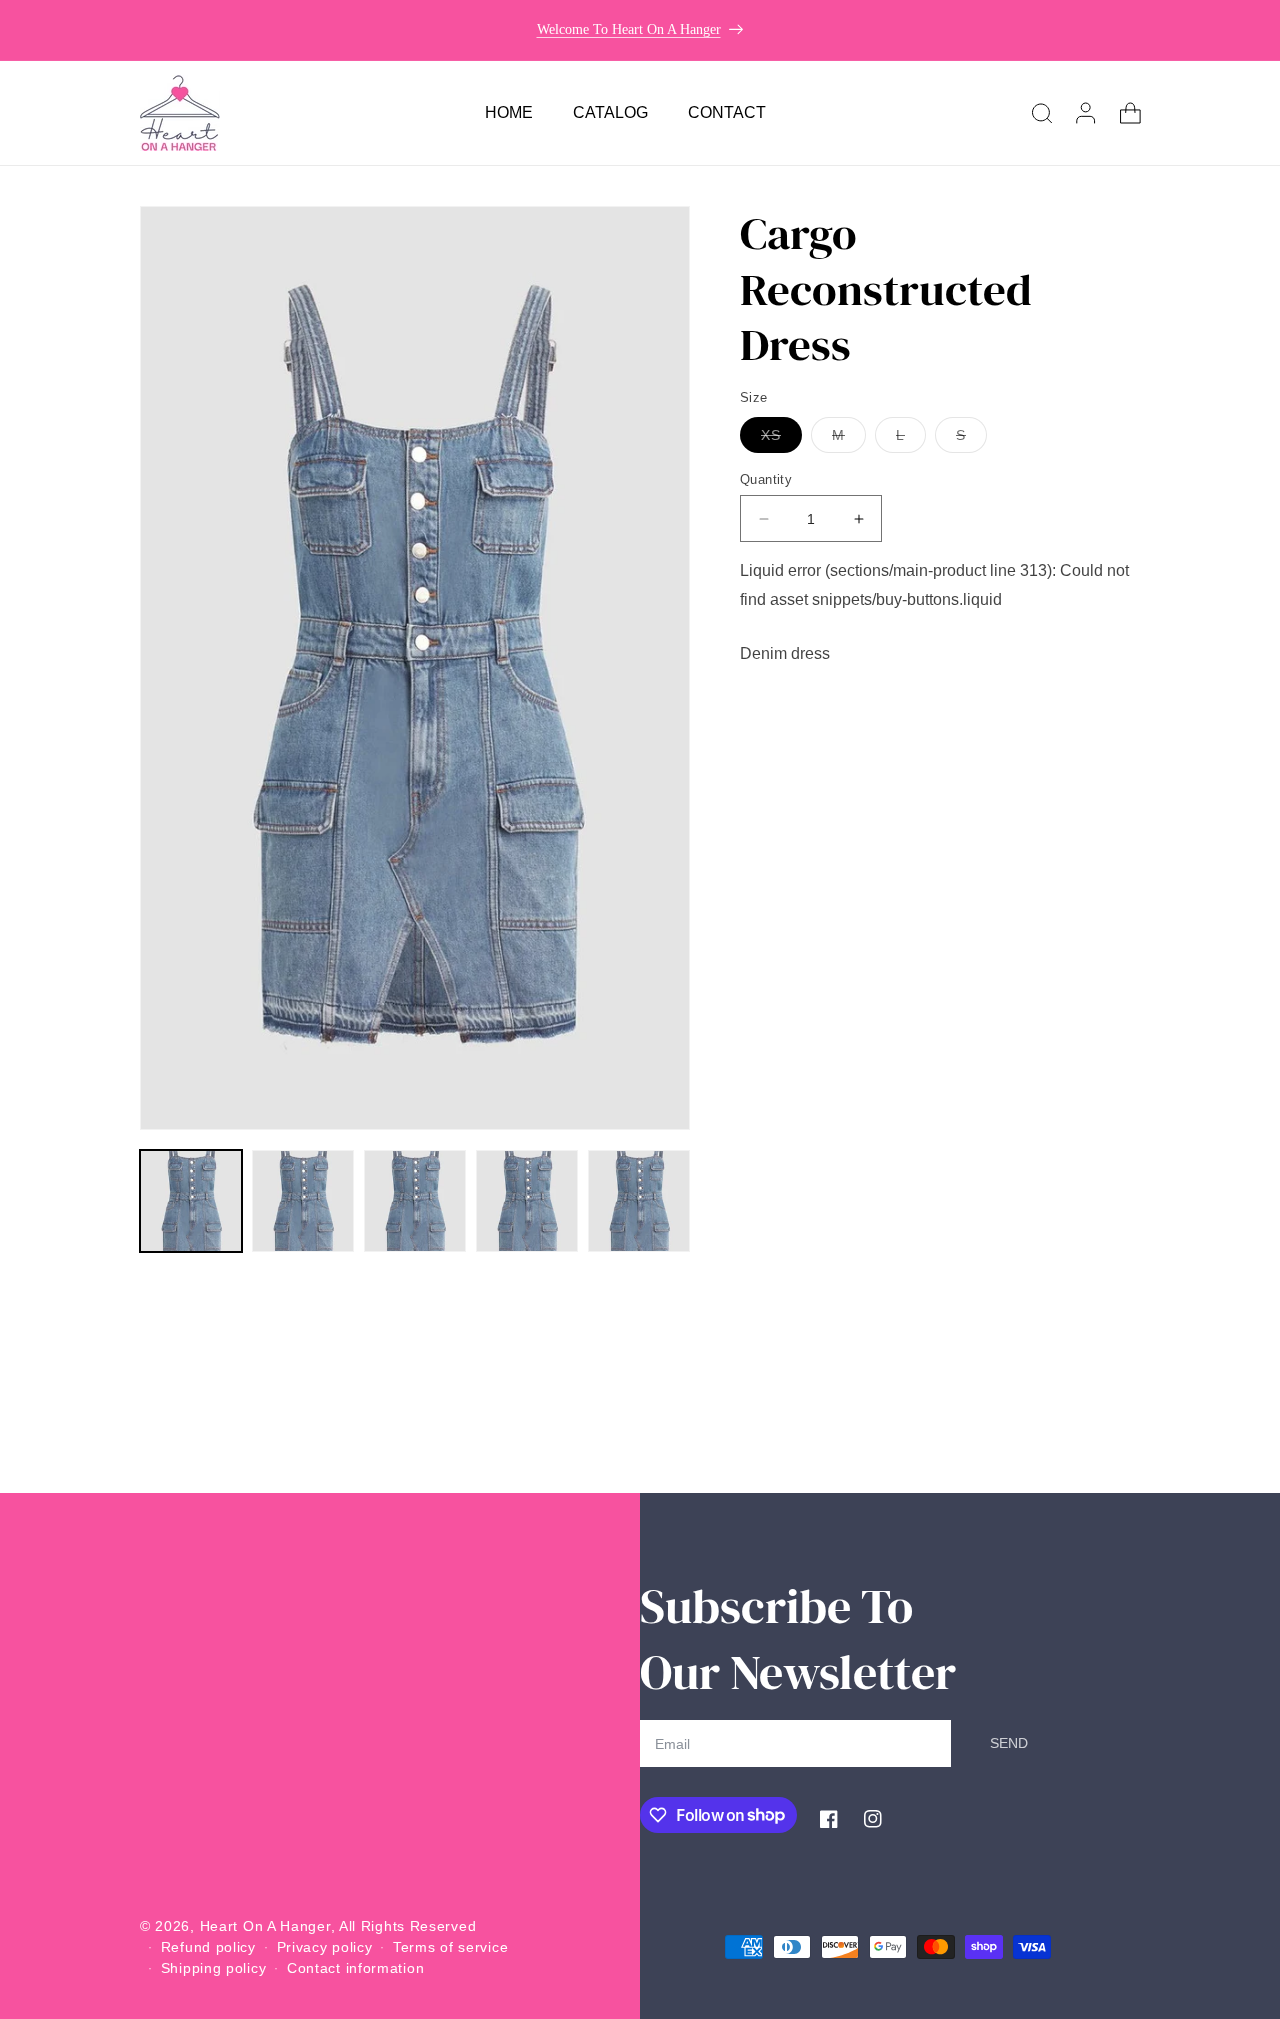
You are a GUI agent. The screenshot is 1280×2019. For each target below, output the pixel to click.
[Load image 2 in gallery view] (303, 1201)
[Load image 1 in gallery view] (191, 1201)
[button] (1042, 113)
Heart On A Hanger (265, 1926)
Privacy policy (325, 1947)
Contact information (355, 1968)
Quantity (766, 479)
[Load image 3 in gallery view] (415, 1201)
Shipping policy (214, 1968)
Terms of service (450, 1947)
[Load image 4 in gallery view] (527, 1201)
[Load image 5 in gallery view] (639, 1201)
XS (781, 439)
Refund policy (208, 1947)
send (1009, 1743)
